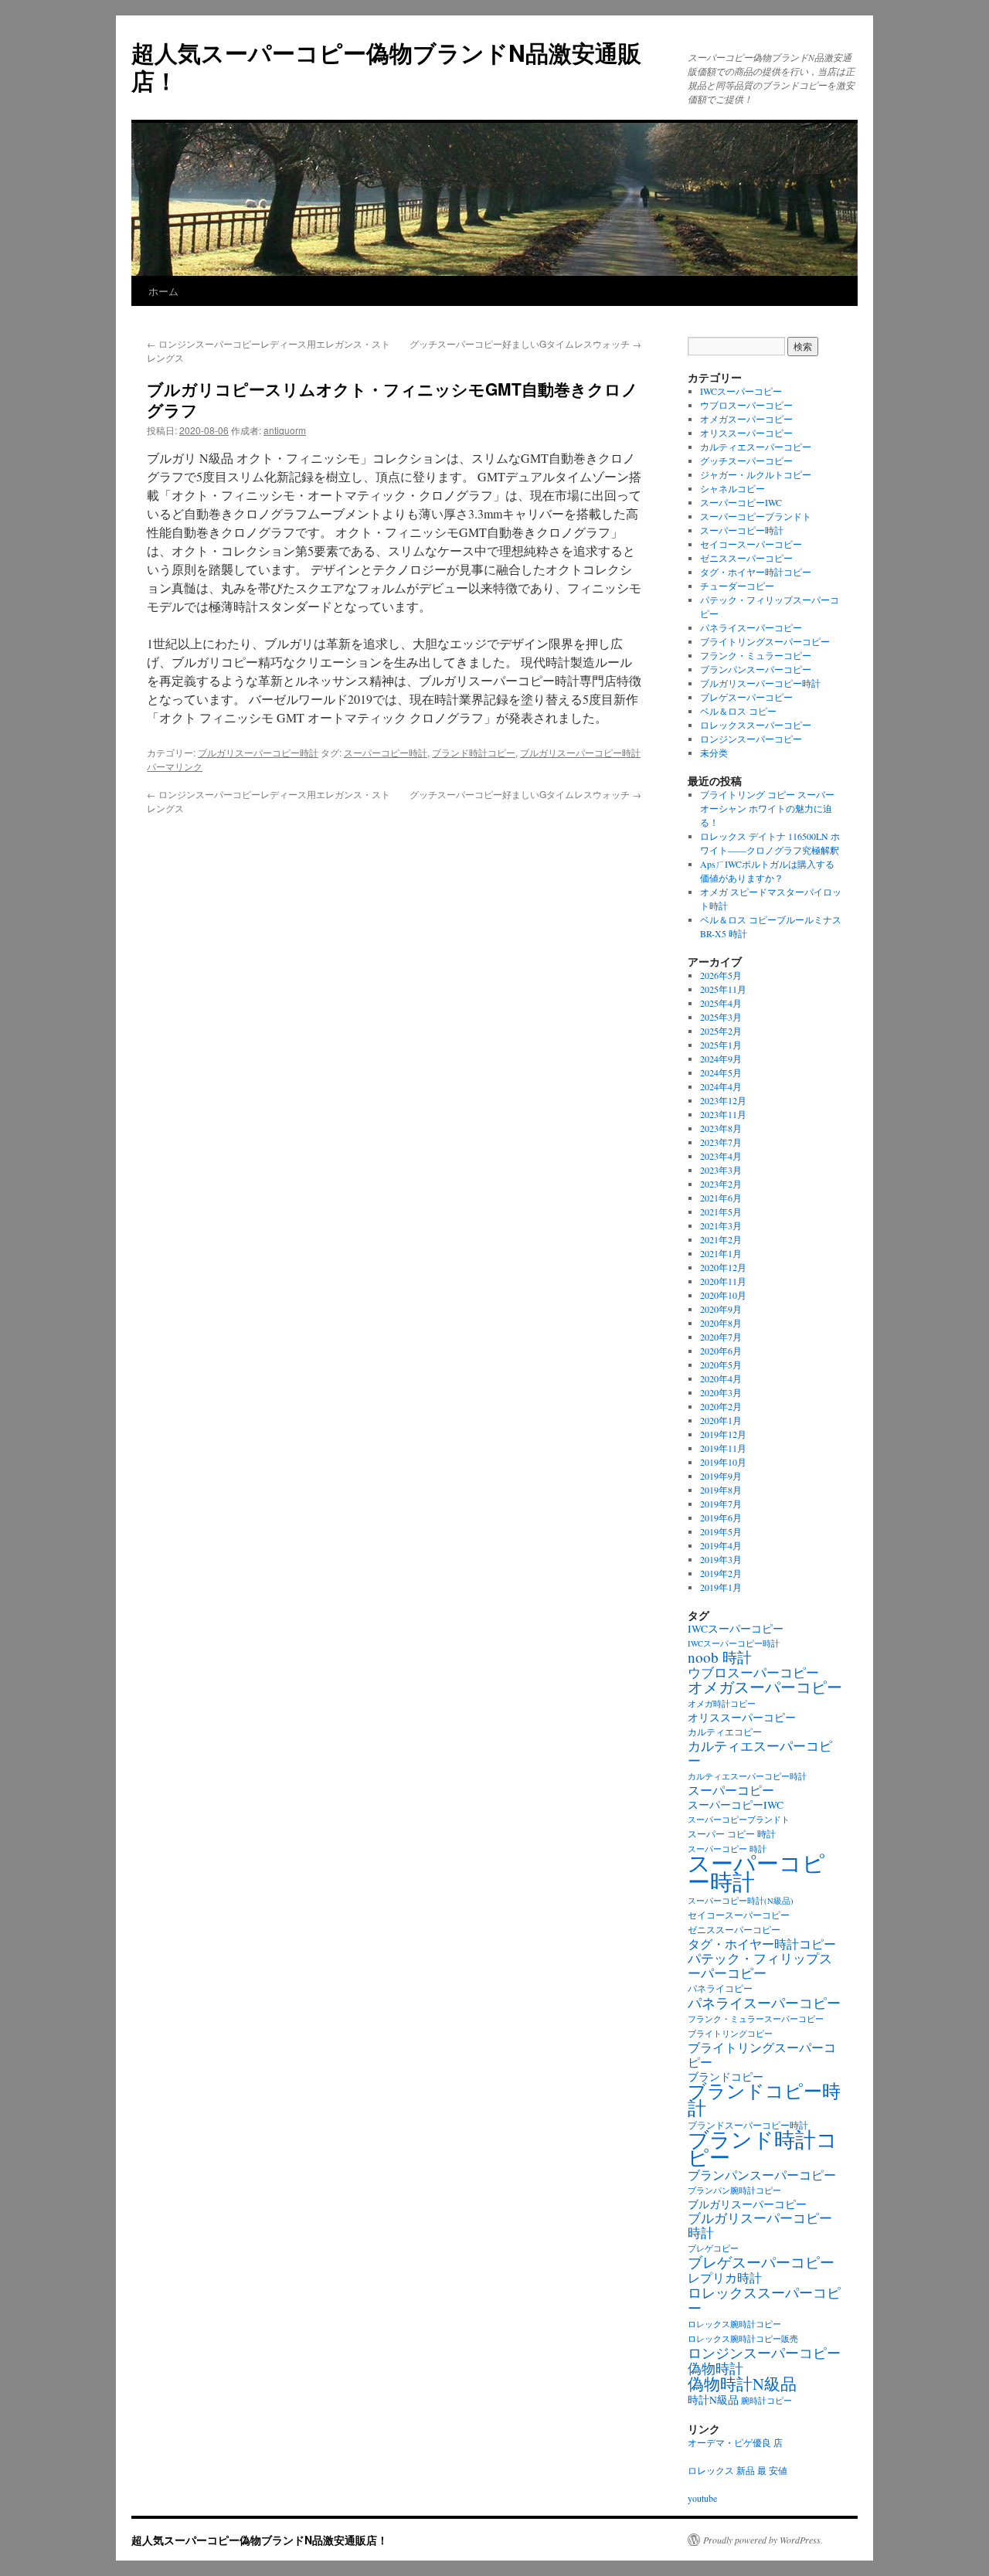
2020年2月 (721, 1406)
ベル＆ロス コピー (738, 711)
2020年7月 (721, 1337)
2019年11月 (723, 1448)
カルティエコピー (725, 1732)
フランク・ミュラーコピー (756, 655)
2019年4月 (721, 1545)
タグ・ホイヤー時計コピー (756, 572)
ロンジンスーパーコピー (751, 739)
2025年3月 (721, 1017)
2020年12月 (723, 1267)
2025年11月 (723, 989)
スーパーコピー (731, 1790)
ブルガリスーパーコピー (747, 2204)
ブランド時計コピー (474, 752)
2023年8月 (721, 1128)
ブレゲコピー (713, 2248)
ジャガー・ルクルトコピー (756, 474)
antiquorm (285, 430)
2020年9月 (721, 1309)
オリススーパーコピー (746, 433)
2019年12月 (723, 1434)
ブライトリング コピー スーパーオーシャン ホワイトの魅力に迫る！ (767, 808)
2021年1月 (721, 1253)
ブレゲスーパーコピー (746, 697)
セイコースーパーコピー (751, 544)
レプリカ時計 (725, 2278)
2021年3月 (721, 1225)
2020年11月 (723, 1281)
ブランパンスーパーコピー (756, 669)
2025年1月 (721, 1045)
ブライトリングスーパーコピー (765, 641)
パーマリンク (175, 766)
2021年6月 (721, 1198)
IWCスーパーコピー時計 (734, 1643)
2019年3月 (721, 1559)
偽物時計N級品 (742, 2384)
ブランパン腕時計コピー (734, 2190)
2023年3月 (721, 1170)
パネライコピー (720, 1988)
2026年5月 (721, 975)
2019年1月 (721, 1587)
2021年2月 (721, 1239)
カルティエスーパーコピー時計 (747, 1776)
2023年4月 (721, 1156)
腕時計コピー (766, 2401)
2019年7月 (721, 1504)
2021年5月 (721, 1212)
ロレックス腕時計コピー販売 (743, 2339)
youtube (702, 2498)
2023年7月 (721, 1142)
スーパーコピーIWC (741, 502)
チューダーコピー (737, 586)
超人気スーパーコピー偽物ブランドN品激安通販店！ (386, 66)
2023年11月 (723, 1114)
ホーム (163, 291)
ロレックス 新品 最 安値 (738, 2470)
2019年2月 (721, 1573)
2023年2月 (721, 1184)
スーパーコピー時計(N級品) (741, 1901)
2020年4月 (721, 1378)
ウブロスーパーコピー (746, 405)
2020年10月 (723, 1295)
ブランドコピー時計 (764, 2099)
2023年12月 (723, 1100)
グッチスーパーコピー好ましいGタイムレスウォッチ (525, 343)
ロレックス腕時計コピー (734, 2324)
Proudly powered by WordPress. (763, 2540)
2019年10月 (723, 1462)
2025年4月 (721, 1003)
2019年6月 (721, 1517)
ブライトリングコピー (730, 2034)
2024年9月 (721, 1059)
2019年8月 (721, 1490)
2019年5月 (721, 1531)
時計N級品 (713, 2400)
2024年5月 (721, 1072)
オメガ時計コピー (722, 1704)
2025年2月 (721, 1031)
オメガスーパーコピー (746, 419)
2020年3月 (721, 1392)
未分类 (714, 753)
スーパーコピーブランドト (756, 516)
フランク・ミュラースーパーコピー (756, 2019)
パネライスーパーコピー (751, 627)
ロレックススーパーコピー (756, 725)
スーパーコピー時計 (386, 752)
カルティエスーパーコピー (756, 447)
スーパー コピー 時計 (732, 1834)
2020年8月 (721, 1323)
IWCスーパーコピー (741, 391)
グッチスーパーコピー (746, 460)
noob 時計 (720, 1657)
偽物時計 (715, 2368)
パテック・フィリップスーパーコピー (760, 1966)
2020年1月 (721, 1420)
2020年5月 (721, 1364)
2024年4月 (721, 1086)
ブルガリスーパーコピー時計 (258, 752)
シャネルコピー (732, 488)
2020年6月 (721, 1351)
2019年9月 (721, 1476)
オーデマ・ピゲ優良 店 (735, 2442)
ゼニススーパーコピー (746, 558)
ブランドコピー (726, 2077)
